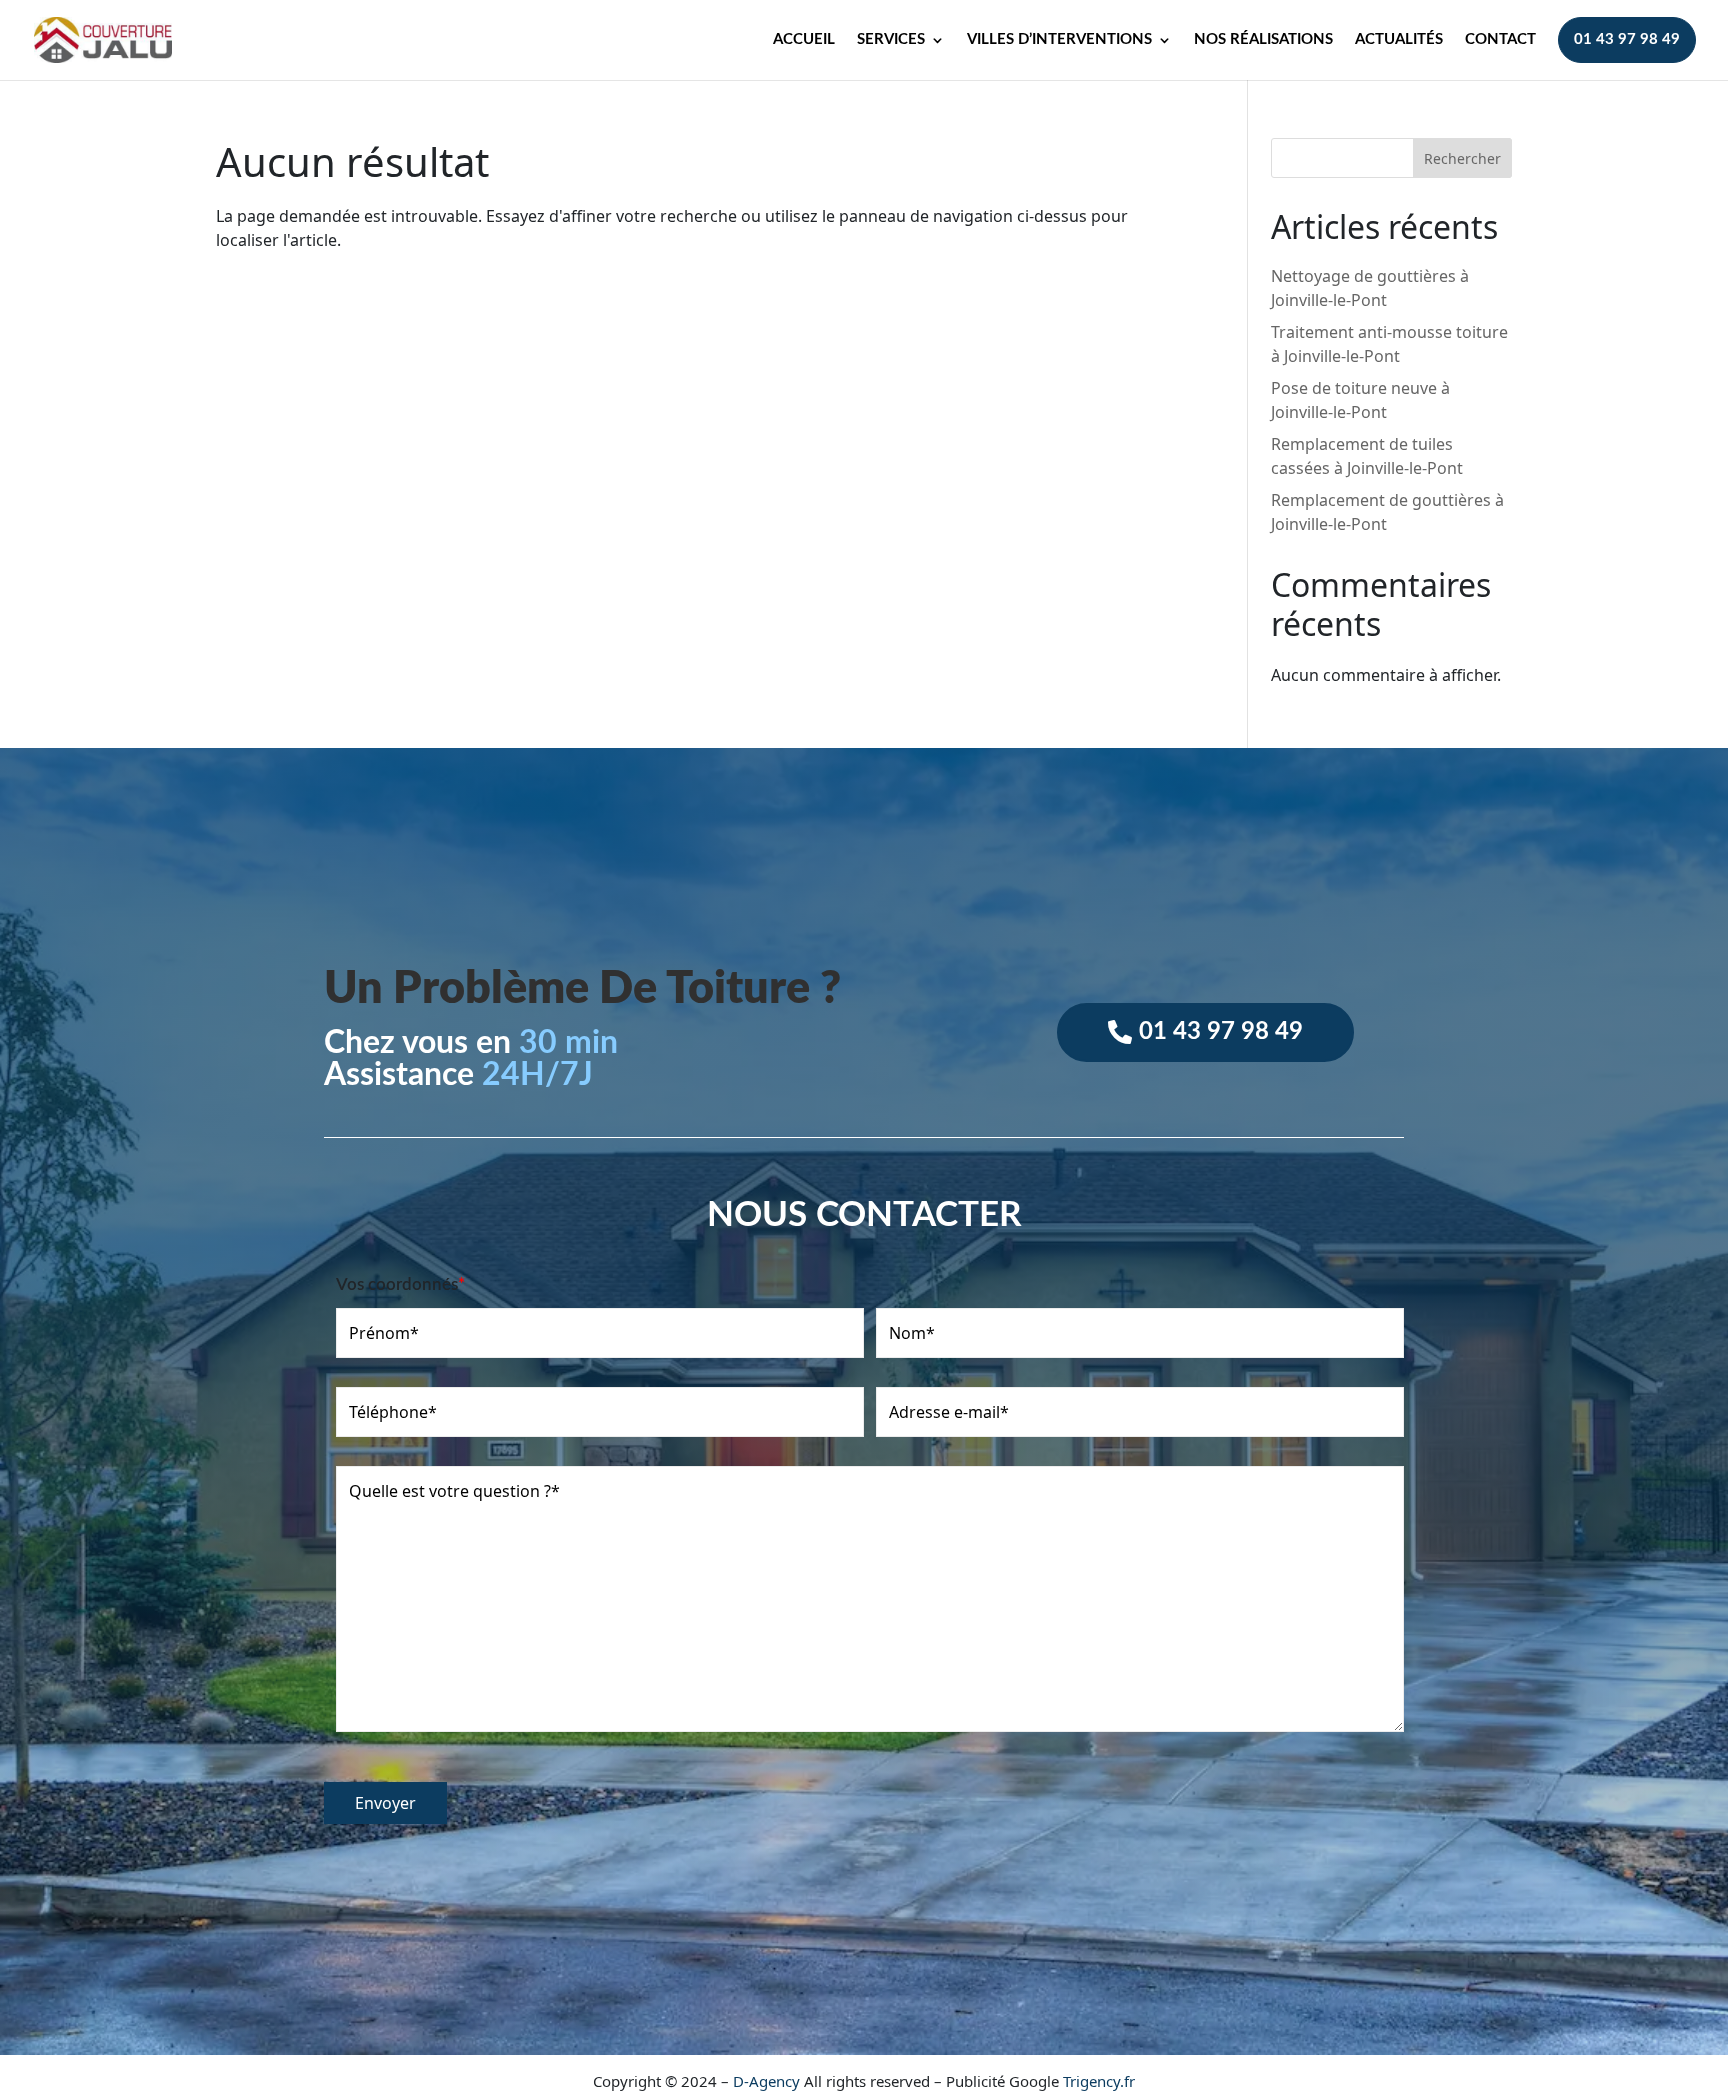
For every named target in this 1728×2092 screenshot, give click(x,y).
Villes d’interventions (1059, 40)
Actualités (1399, 40)
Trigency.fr (1099, 2081)
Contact (1500, 40)
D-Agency (766, 2081)
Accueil (804, 40)
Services (891, 40)
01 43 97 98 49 (1627, 39)
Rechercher (1462, 158)
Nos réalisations (1263, 40)
